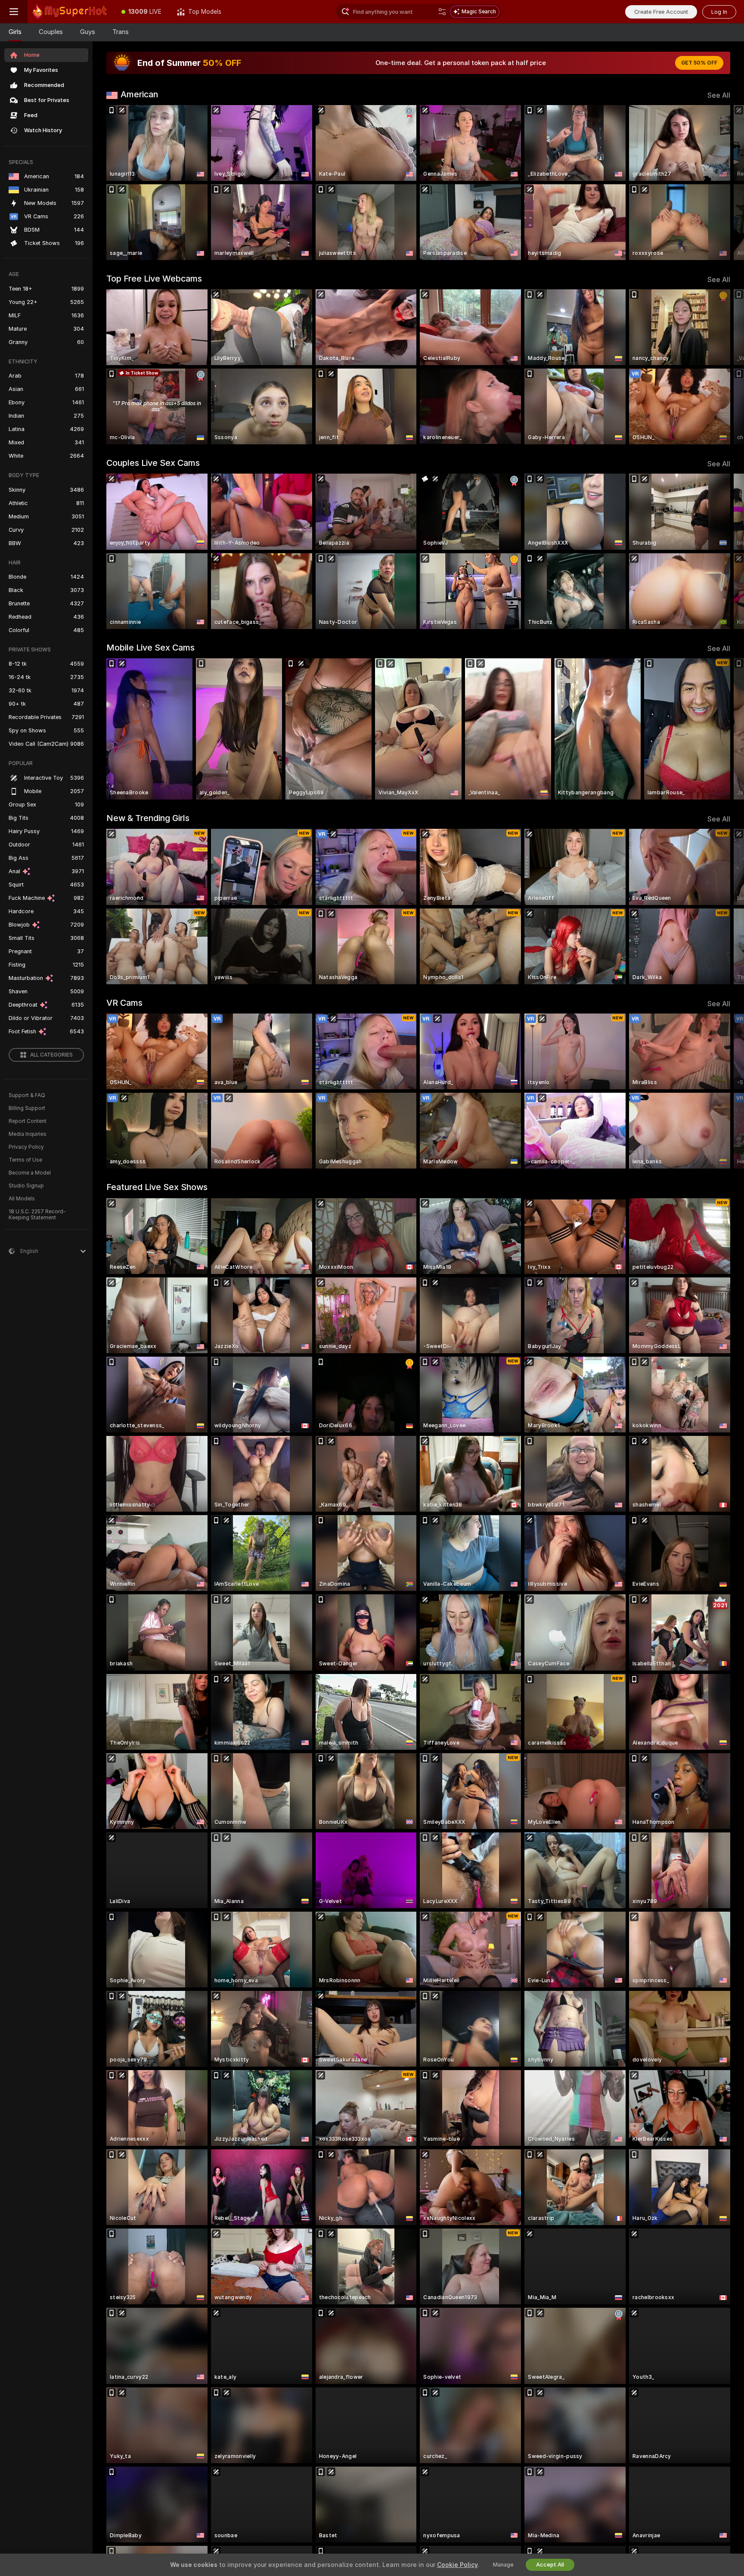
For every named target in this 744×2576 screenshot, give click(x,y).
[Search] (442, 12)
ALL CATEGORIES (51, 1055)
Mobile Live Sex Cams (150, 648)
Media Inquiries (28, 1134)
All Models (22, 1199)
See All (719, 95)
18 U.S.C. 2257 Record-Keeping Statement (37, 1215)
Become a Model (30, 1173)
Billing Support (27, 1108)
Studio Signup (26, 1186)
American (139, 94)
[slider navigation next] (722, 183)
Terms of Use (25, 1160)
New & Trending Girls (148, 818)
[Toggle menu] (14, 12)
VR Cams (124, 1003)
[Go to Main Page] (71, 12)
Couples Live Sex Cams (153, 463)
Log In (719, 12)
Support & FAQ (27, 1095)
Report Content (28, 1121)
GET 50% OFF (699, 63)
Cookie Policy (457, 2565)
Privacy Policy (26, 1147)
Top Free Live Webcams (154, 279)
